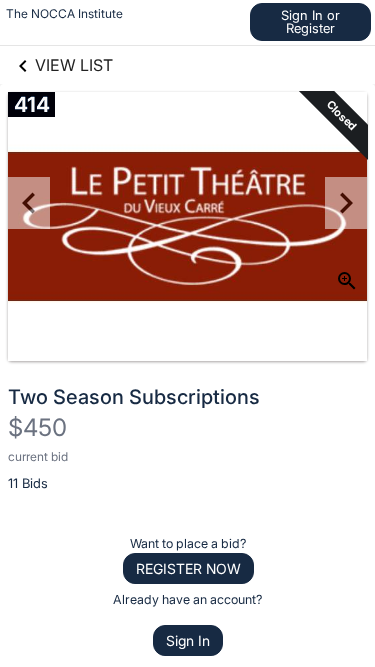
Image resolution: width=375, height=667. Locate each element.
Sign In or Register (310, 21)
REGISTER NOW (188, 568)
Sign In (188, 640)
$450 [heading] (37, 427)
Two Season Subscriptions (134, 397)
